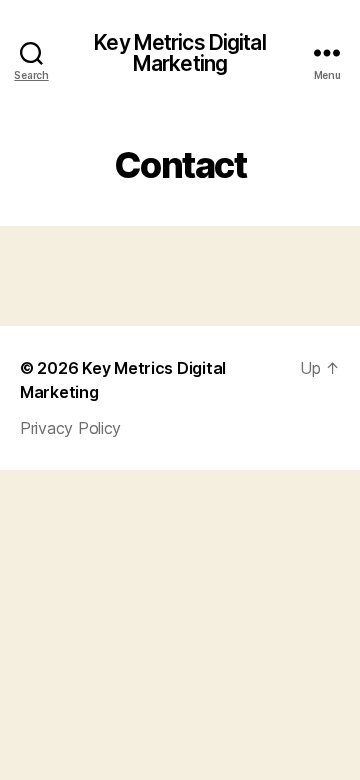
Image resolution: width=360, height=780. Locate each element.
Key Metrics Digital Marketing (179, 53)
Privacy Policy (70, 428)
